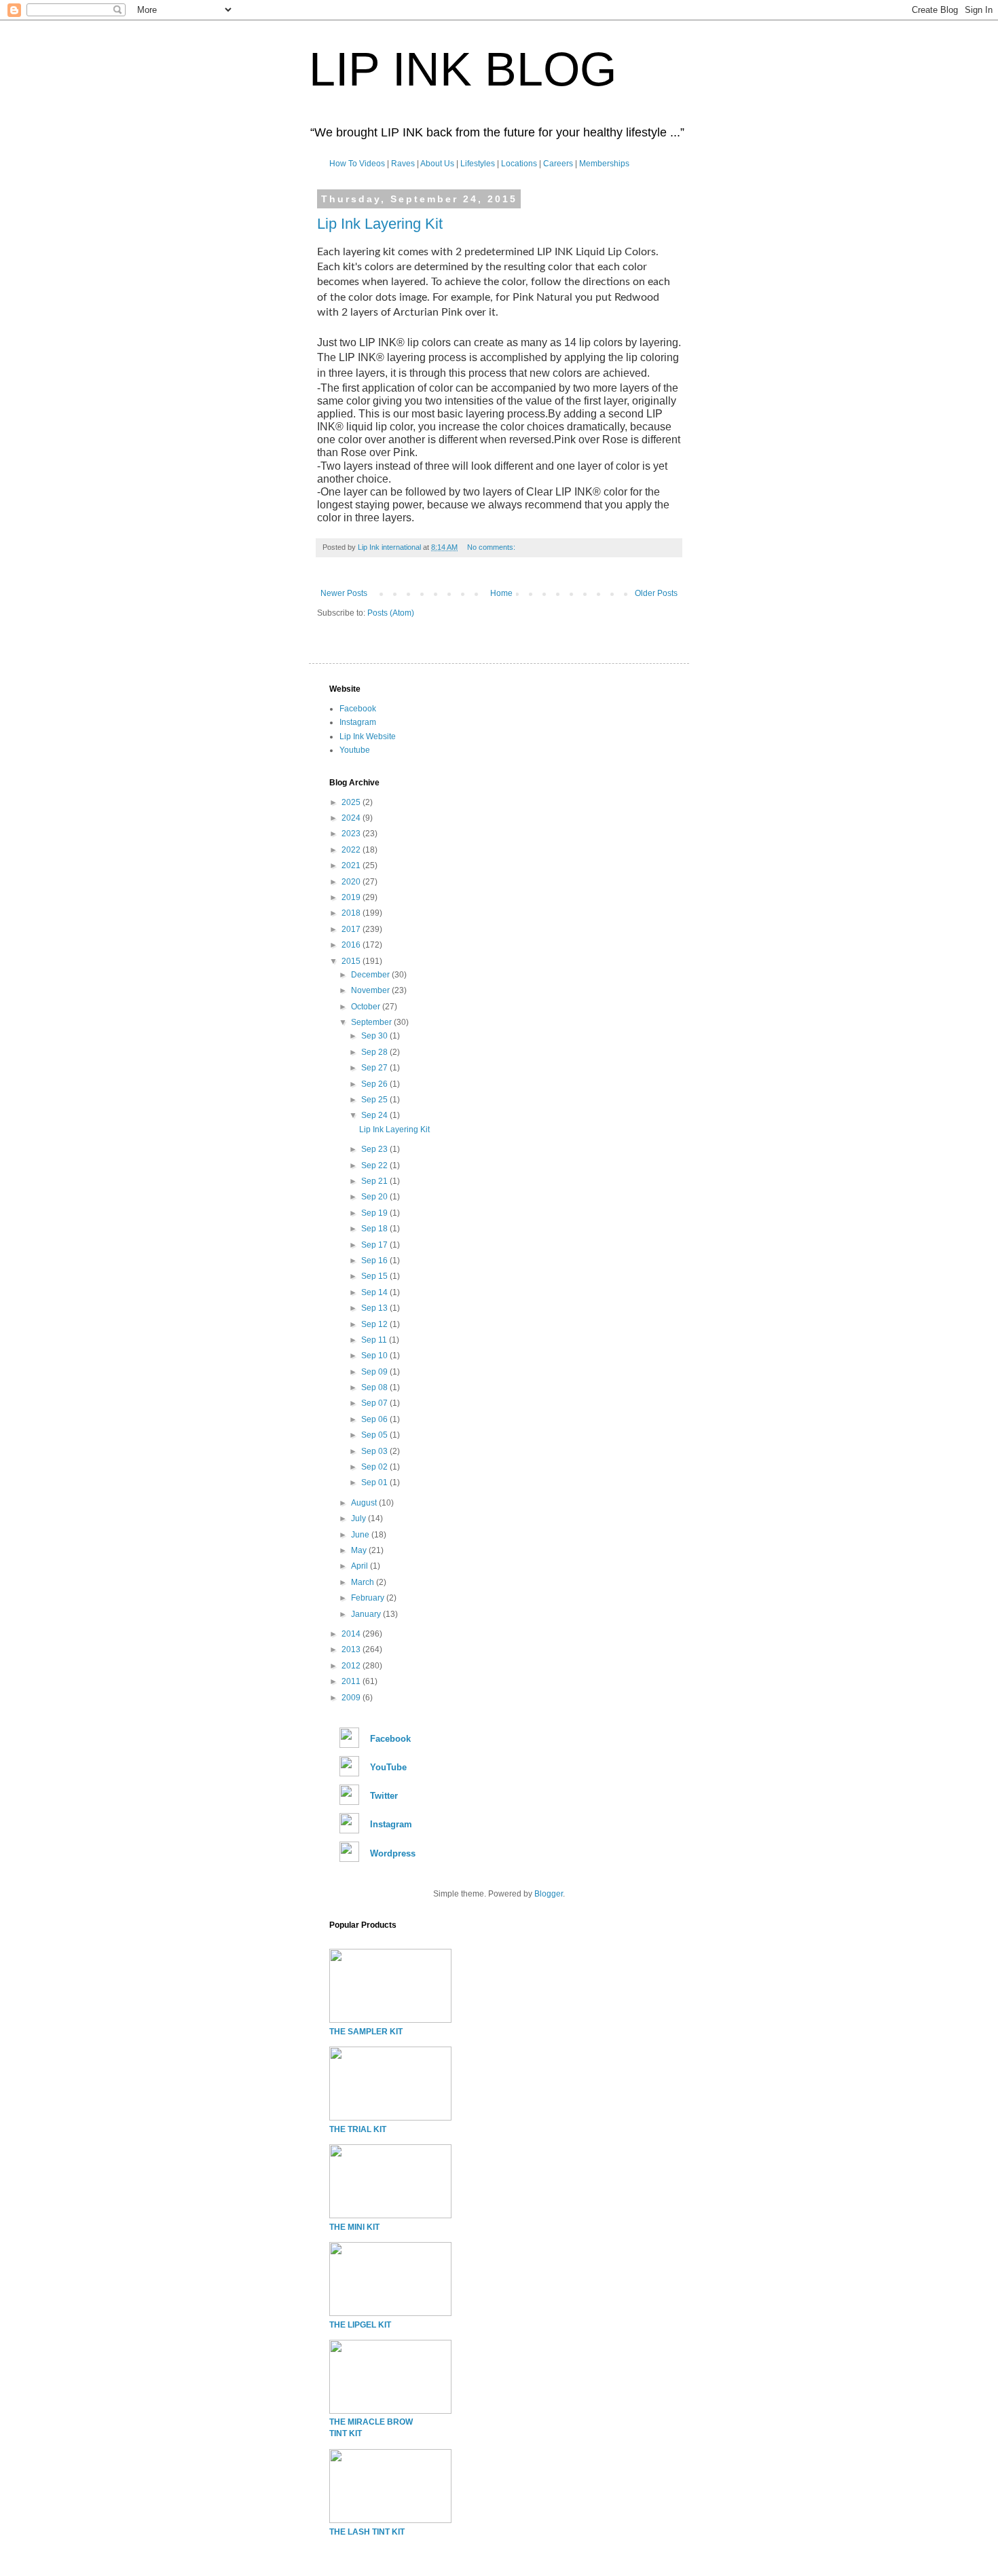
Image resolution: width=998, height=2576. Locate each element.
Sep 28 (375, 1052)
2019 (352, 897)
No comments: (492, 547)
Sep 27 (375, 1068)
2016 (352, 945)
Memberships (604, 164)
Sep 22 (375, 1165)
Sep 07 (375, 1403)
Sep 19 (375, 1213)
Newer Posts (344, 593)
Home (501, 593)
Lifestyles (478, 164)
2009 (352, 1698)
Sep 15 (375, 1276)
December (371, 975)
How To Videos (357, 164)
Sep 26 (375, 1084)
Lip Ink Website (368, 736)
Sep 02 (375, 1467)
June (361, 1535)
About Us (437, 164)
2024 (352, 818)
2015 (352, 961)
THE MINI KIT (354, 2227)
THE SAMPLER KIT (366, 2032)
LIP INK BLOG (463, 69)
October (367, 1007)
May (360, 1550)
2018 (352, 913)
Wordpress (393, 1853)
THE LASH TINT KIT (367, 2532)
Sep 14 (375, 1292)
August (365, 1503)
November (371, 990)
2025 (352, 802)
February (369, 1598)
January (367, 1614)
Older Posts (656, 593)
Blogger (549, 1894)
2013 (352, 1649)
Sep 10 (375, 1356)
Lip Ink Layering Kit (380, 224)
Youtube (355, 750)
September (372, 1022)
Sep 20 (375, 1197)
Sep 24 (375, 1115)
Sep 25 (375, 1100)
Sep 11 (375, 1340)
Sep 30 (375, 1036)
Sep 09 (375, 1372)
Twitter (384, 1796)
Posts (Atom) (391, 613)
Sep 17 (375, 1245)
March (364, 1582)
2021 (352, 865)
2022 (352, 850)
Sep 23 (375, 1149)
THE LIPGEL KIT (360, 2325)
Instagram (358, 722)
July (359, 1518)
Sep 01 (375, 1482)
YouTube (388, 1767)
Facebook (358, 709)
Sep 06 (375, 1419)
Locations (519, 164)
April (361, 1566)
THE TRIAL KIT (358, 2129)
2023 (352, 834)
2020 (352, 882)
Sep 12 (375, 1324)
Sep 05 (375, 1435)
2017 (352, 929)
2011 (352, 1681)
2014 (352, 1634)
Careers (558, 164)
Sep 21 (375, 1181)
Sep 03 (375, 1451)
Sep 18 (375, 1229)
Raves (403, 164)
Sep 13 (375, 1308)
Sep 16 (375, 1261)
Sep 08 (375, 1387)
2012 (352, 1666)
